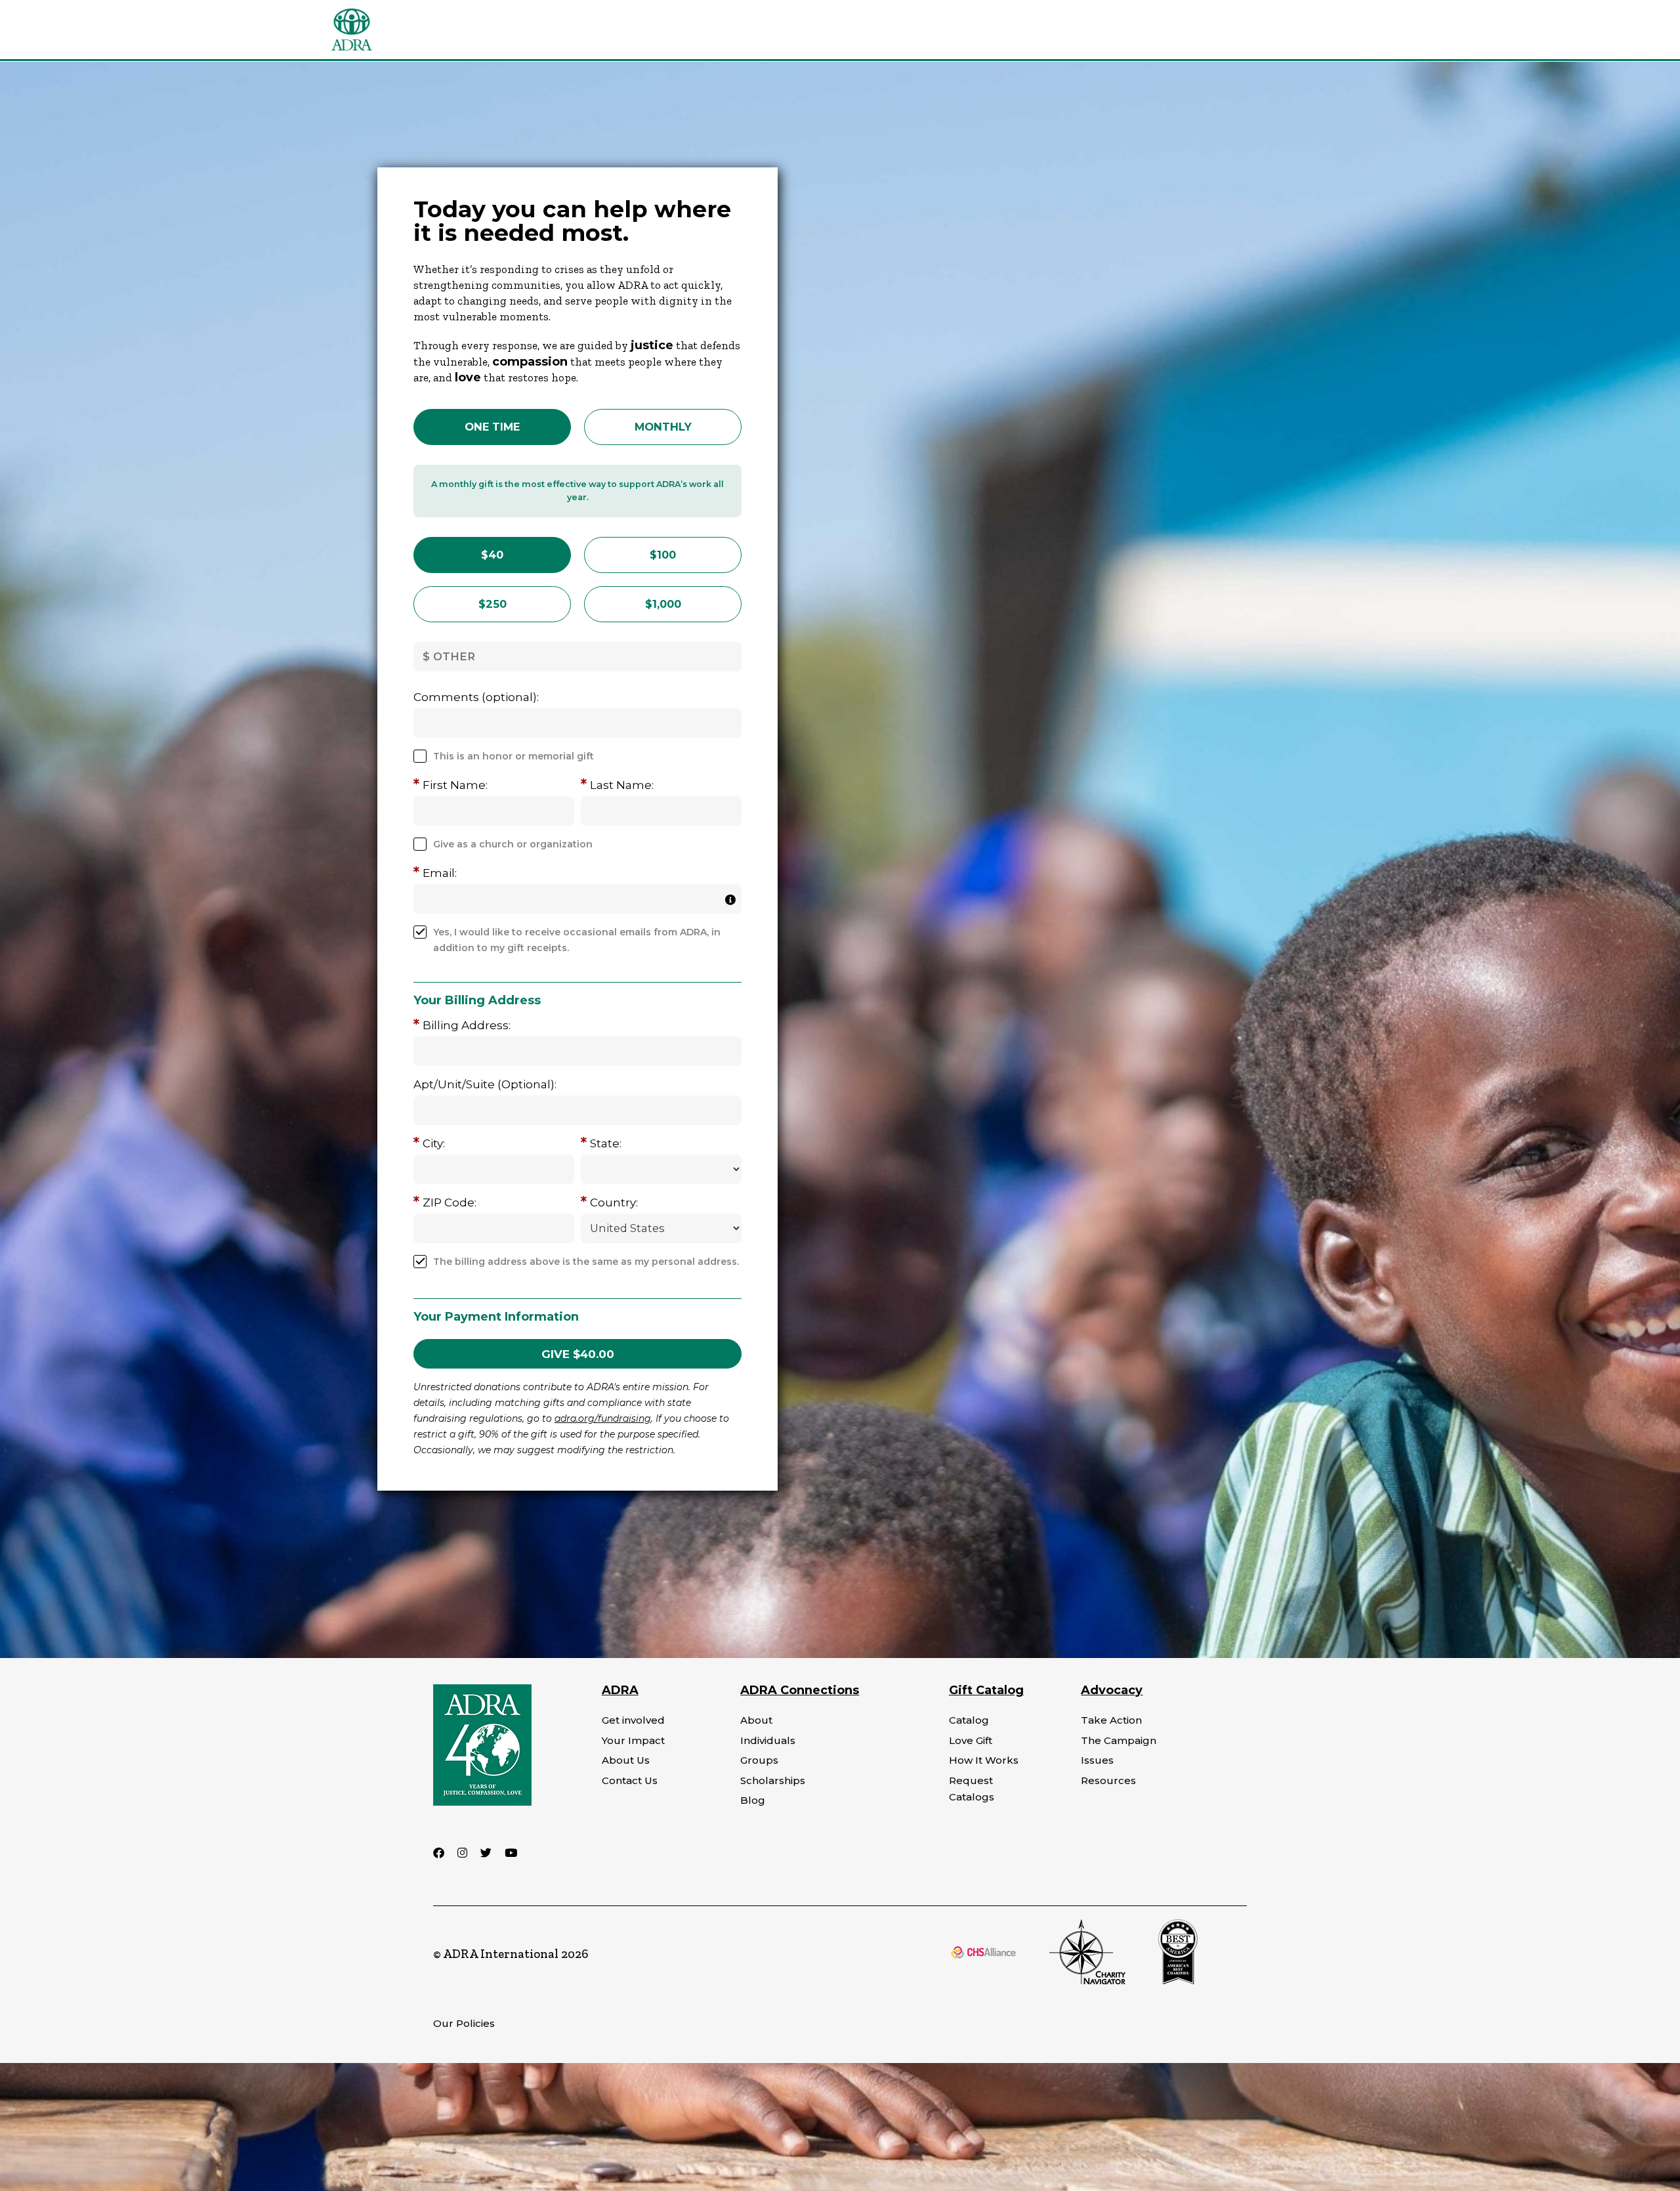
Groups (759, 1760)
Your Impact (633, 1740)
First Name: (455, 785)
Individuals (768, 1740)
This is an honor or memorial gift (514, 756)
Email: (440, 873)
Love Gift (971, 1740)
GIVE (578, 1354)
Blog (753, 1800)
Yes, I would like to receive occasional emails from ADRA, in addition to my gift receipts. (577, 940)
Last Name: (622, 785)
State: (606, 1143)
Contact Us (630, 1780)
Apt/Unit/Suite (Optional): (485, 1084)
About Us (626, 1760)
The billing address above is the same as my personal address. (586, 1262)
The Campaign (1119, 1740)
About (756, 1720)
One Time (492, 427)
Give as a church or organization (513, 844)
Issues (1097, 1760)
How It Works (984, 1760)
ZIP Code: (450, 1202)
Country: (614, 1202)
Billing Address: (467, 1025)
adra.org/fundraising (603, 1418)
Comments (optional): (476, 697)
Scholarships (773, 1780)
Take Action (1111, 1720)
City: (434, 1143)
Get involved (633, 1720)
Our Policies (464, 2023)
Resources (1108, 1780)
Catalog (969, 1720)
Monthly (663, 427)
